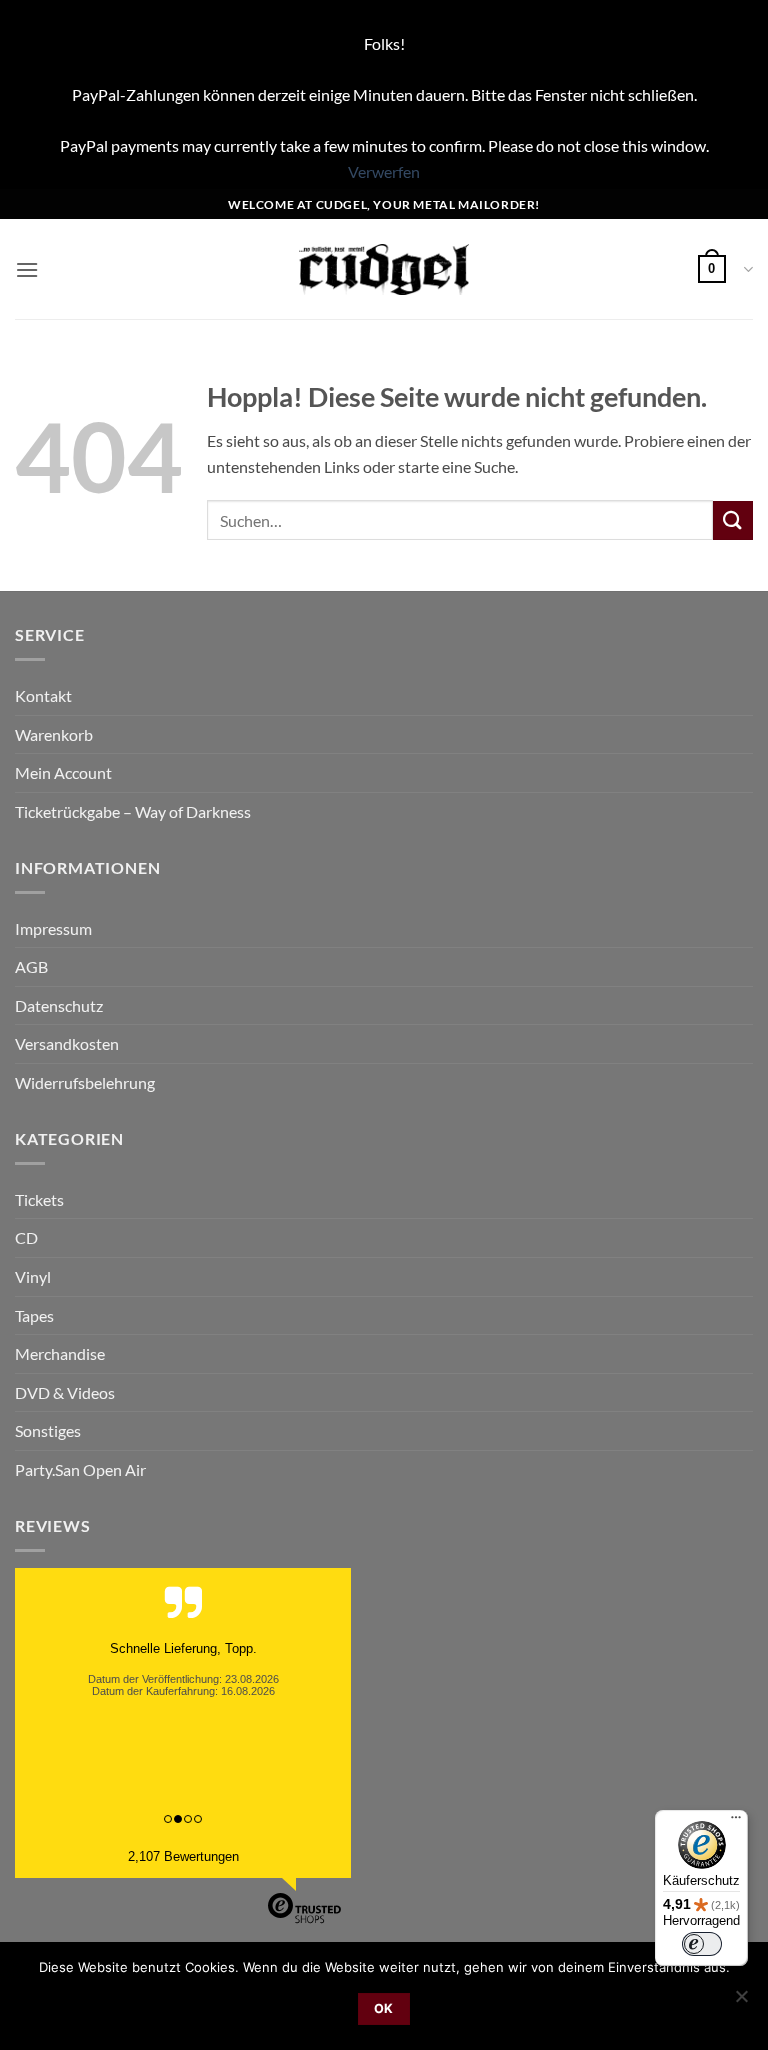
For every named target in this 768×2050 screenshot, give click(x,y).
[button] (27, 269)
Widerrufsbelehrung (85, 1082)
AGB (31, 966)
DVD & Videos (65, 1392)
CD (26, 1237)
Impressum (53, 928)
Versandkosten (67, 1043)
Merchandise (60, 1353)
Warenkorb (54, 734)
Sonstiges (48, 1430)
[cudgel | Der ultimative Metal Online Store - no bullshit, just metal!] (384, 269)
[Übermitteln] (733, 520)
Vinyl (33, 1276)
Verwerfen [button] (384, 171)
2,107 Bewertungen (183, 1856)
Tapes (34, 1315)
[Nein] (741, 2002)
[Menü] (736, 1822)
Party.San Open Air (80, 1469)
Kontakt (43, 695)
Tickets (39, 1199)
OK (384, 2008)
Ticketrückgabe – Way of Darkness (133, 811)
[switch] (702, 1944)
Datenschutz (59, 1005)
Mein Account (63, 772)
